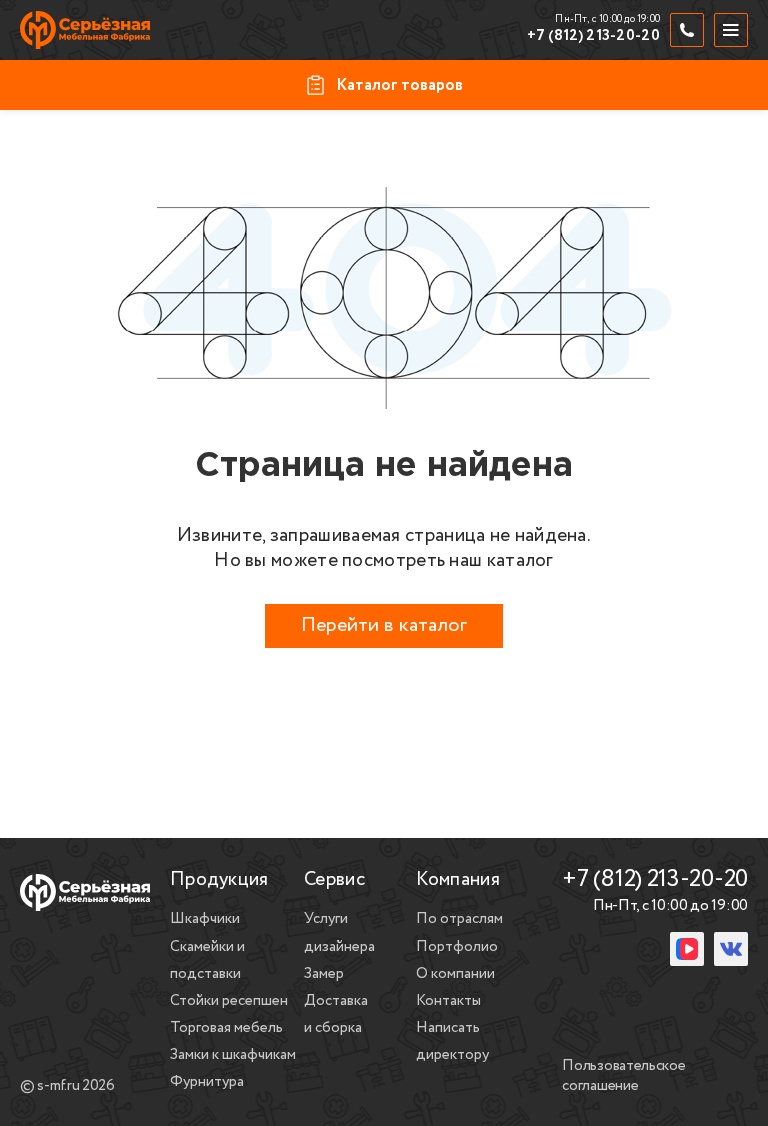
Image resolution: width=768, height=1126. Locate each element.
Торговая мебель (226, 1028)
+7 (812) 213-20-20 (593, 37)
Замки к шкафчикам (233, 1055)
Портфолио (457, 947)
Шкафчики (205, 919)
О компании (455, 974)
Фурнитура (207, 1082)
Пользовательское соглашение (623, 1077)
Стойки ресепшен (229, 1001)
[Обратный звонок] (687, 30)
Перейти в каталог (384, 625)
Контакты (448, 1001)
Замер (324, 974)
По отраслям (459, 919)
